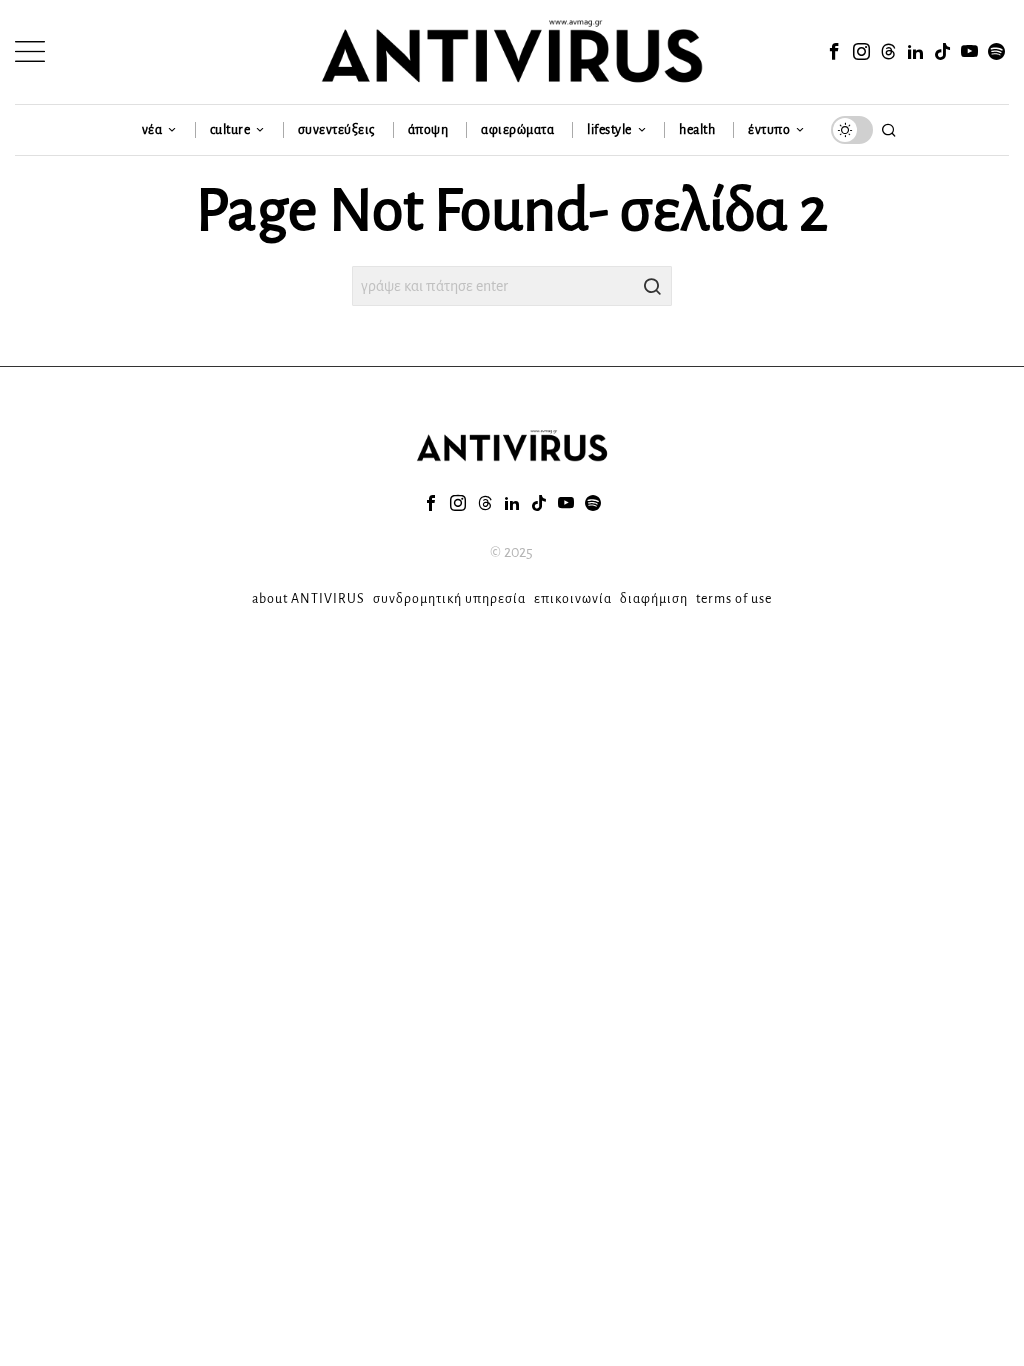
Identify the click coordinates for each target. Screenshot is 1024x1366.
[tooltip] (835, 52)
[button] (652, 286)
